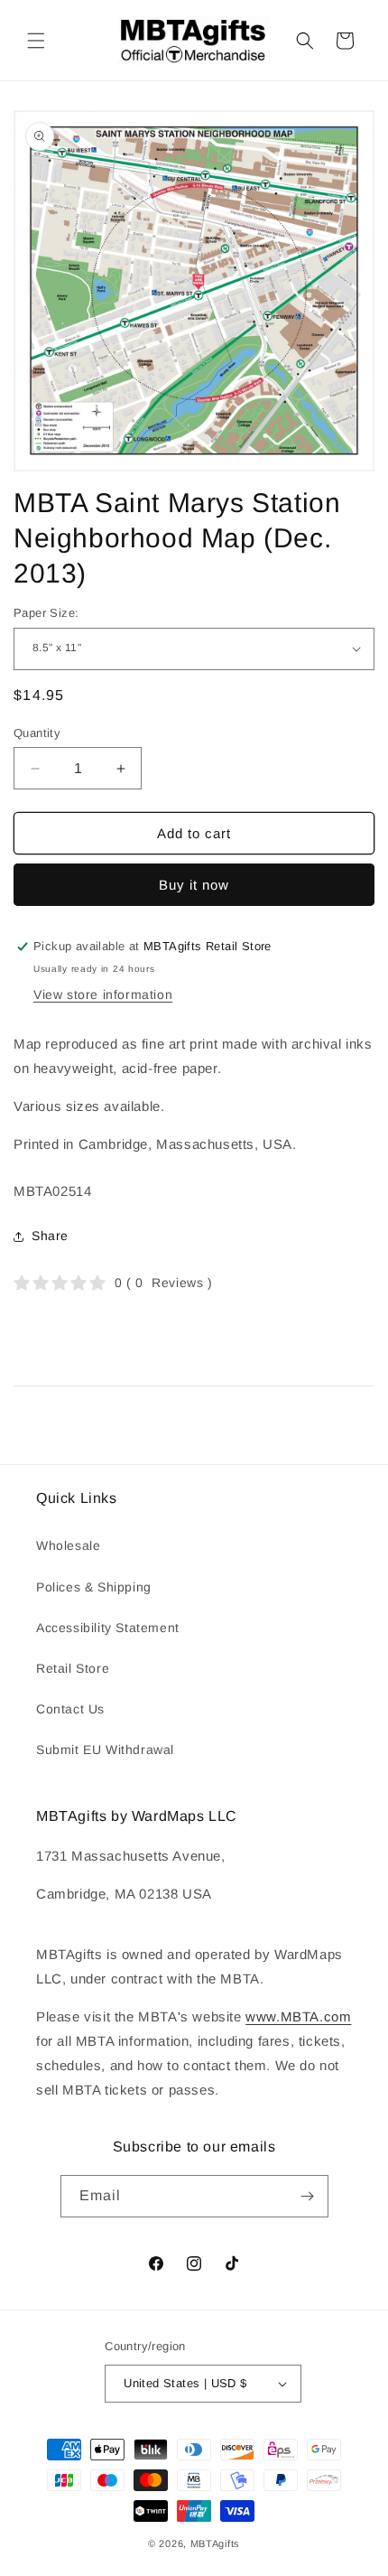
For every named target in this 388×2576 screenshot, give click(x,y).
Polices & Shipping (94, 1587)
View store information (103, 994)
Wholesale (68, 1545)
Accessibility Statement (108, 1628)
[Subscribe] (308, 2196)
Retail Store (73, 1668)
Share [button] (50, 1236)
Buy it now (194, 885)
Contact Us (70, 1709)
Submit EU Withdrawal (105, 1750)
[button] (36, 41)
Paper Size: (46, 613)
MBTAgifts (215, 2543)
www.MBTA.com (298, 2016)
